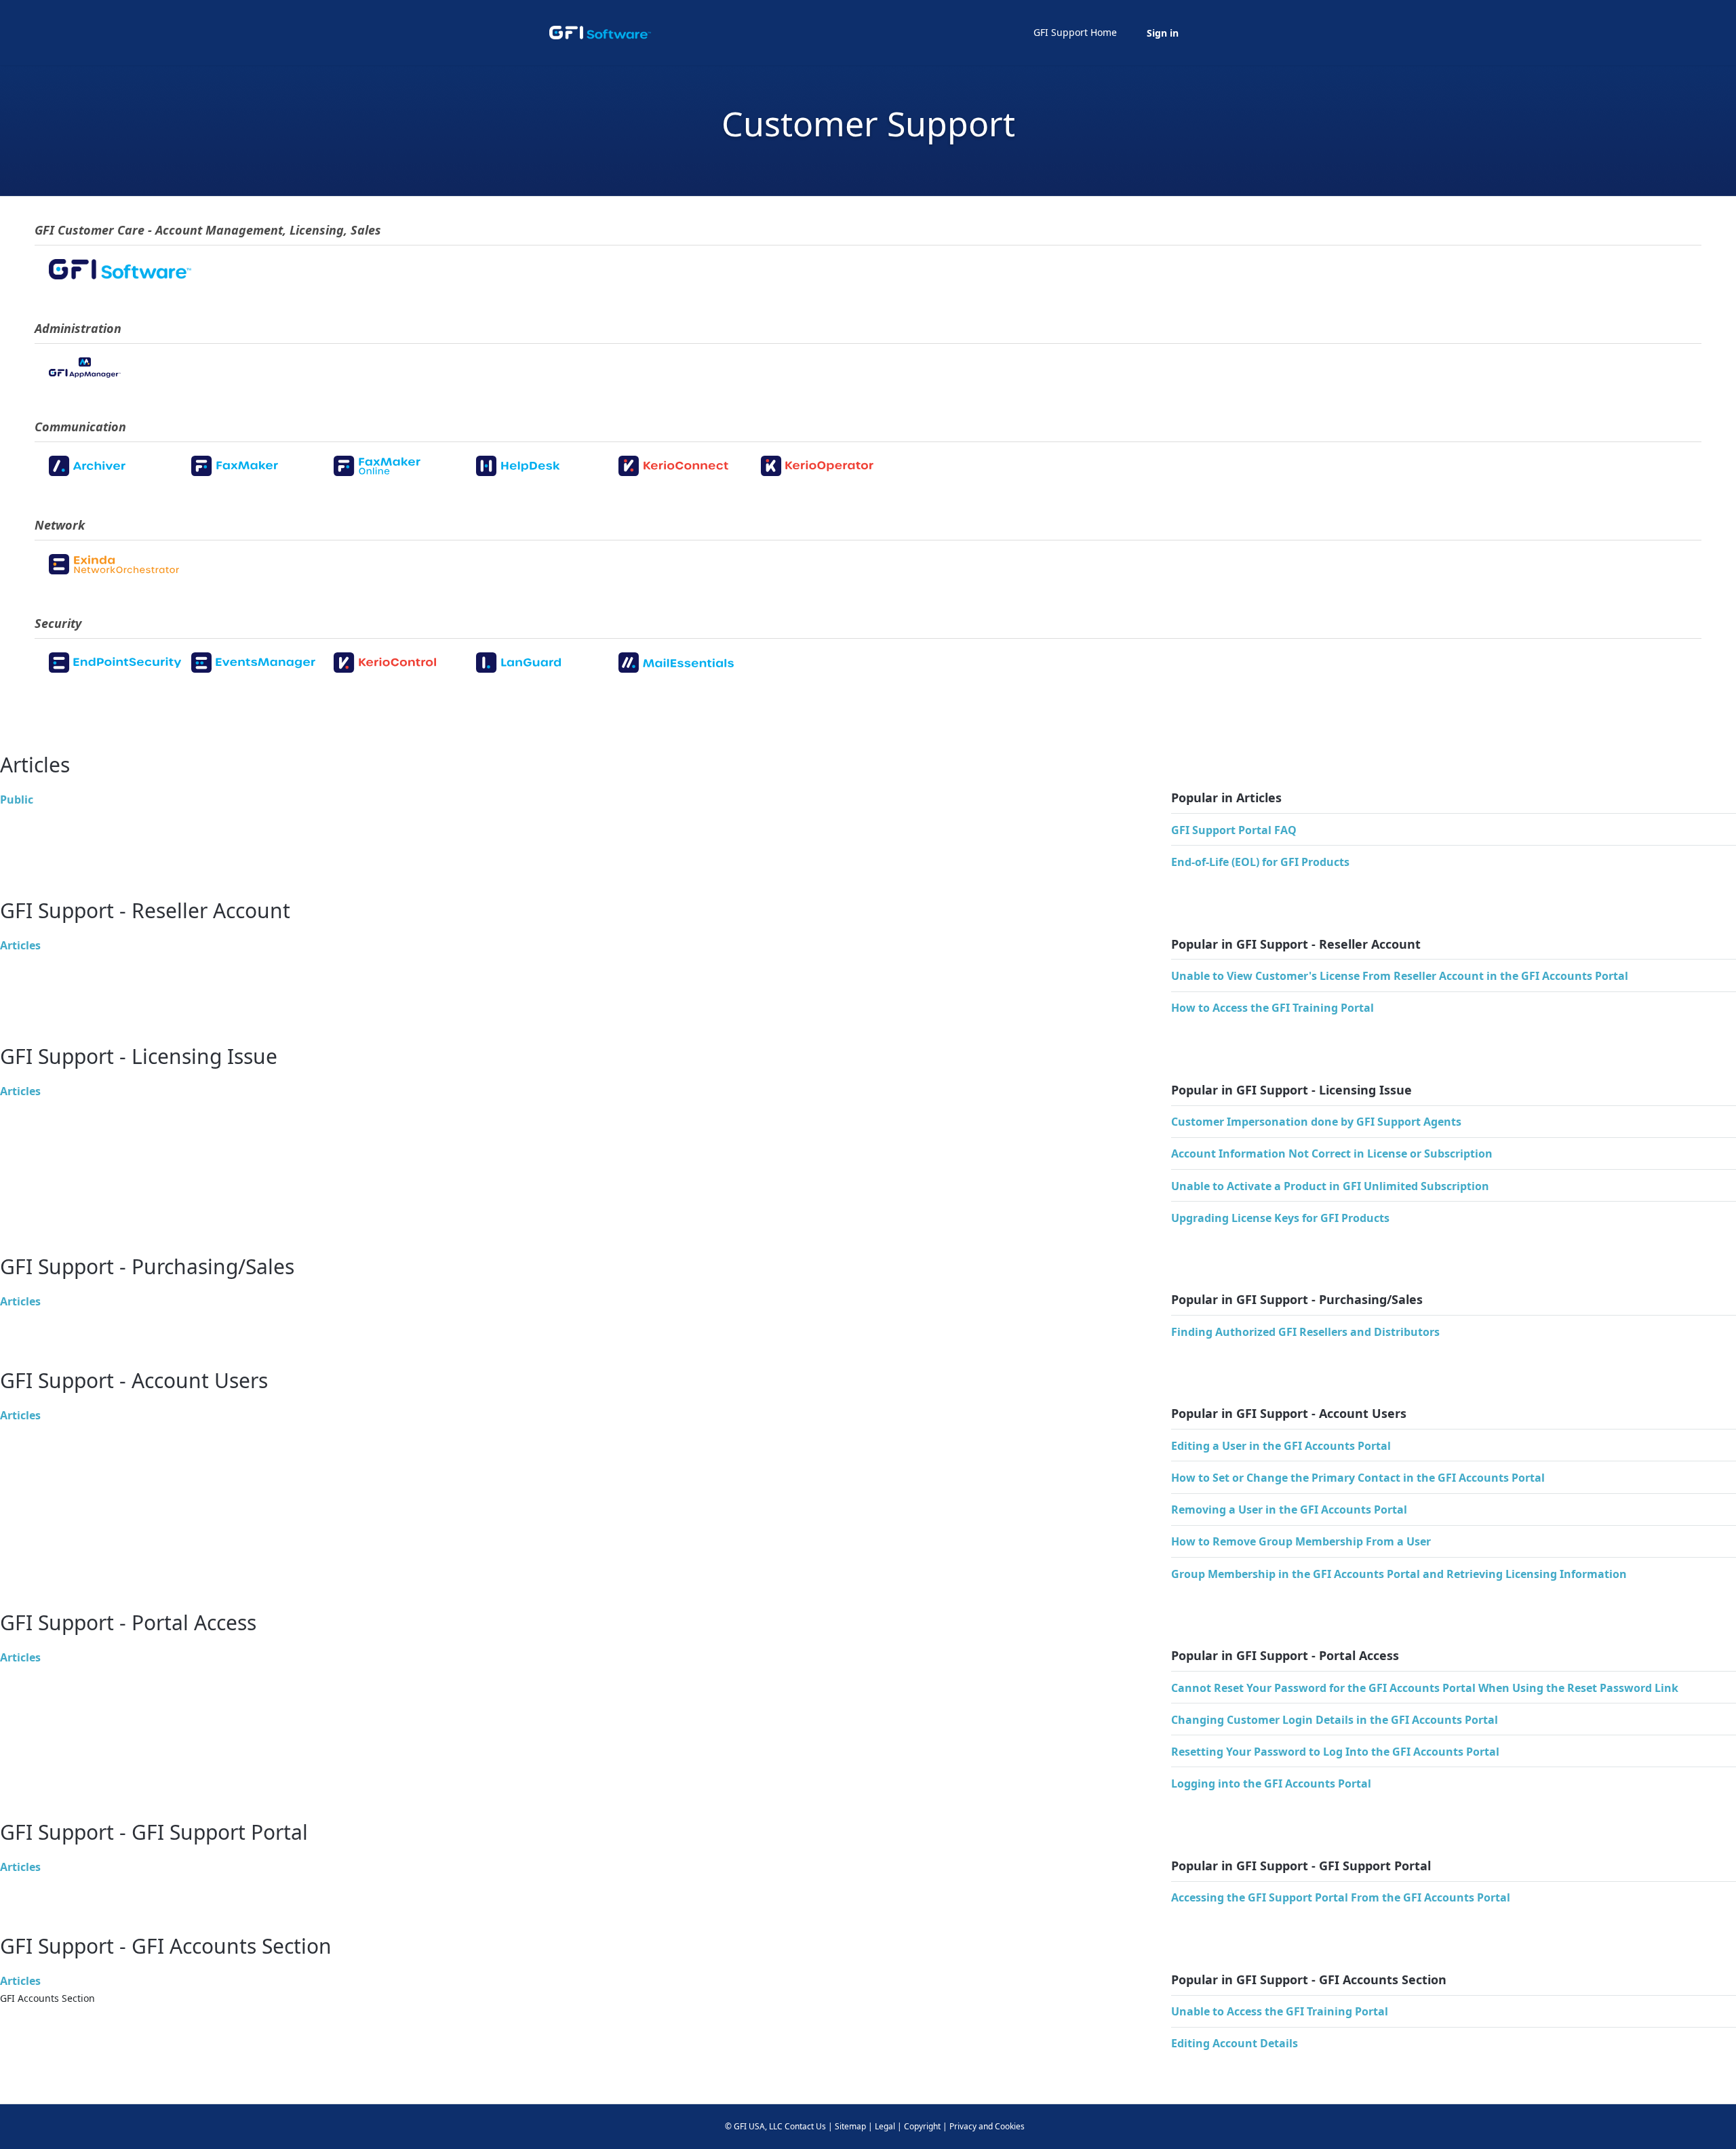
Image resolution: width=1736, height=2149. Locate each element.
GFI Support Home (1075, 32)
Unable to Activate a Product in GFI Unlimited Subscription (1330, 1186)
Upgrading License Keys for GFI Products (1280, 1218)
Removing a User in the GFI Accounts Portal (1289, 1510)
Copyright (922, 2126)
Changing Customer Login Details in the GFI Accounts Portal (1335, 1720)
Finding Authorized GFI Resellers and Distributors (1305, 1332)
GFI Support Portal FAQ (1234, 830)
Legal (885, 2126)
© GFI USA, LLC (754, 2126)
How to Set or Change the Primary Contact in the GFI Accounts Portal (1358, 1478)
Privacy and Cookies (987, 2126)
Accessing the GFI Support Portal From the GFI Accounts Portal (1341, 1897)
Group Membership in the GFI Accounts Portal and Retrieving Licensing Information (1399, 1574)
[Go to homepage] (600, 33)
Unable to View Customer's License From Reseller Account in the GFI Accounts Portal (1400, 976)
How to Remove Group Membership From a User (1301, 1541)
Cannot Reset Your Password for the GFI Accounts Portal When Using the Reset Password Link (1425, 1688)
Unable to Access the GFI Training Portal (1280, 2011)
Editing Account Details (1235, 2043)
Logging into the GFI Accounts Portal (1271, 1783)
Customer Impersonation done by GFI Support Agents (1316, 1122)
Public (17, 800)
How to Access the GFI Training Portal (1273, 1008)
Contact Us (805, 2126)
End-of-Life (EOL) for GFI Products (1260, 862)
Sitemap (850, 2126)
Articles (20, 945)
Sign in (1163, 33)
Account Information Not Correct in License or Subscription (1332, 1154)
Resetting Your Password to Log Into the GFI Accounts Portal (1335, 1752)
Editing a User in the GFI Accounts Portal (1281, 1446)
